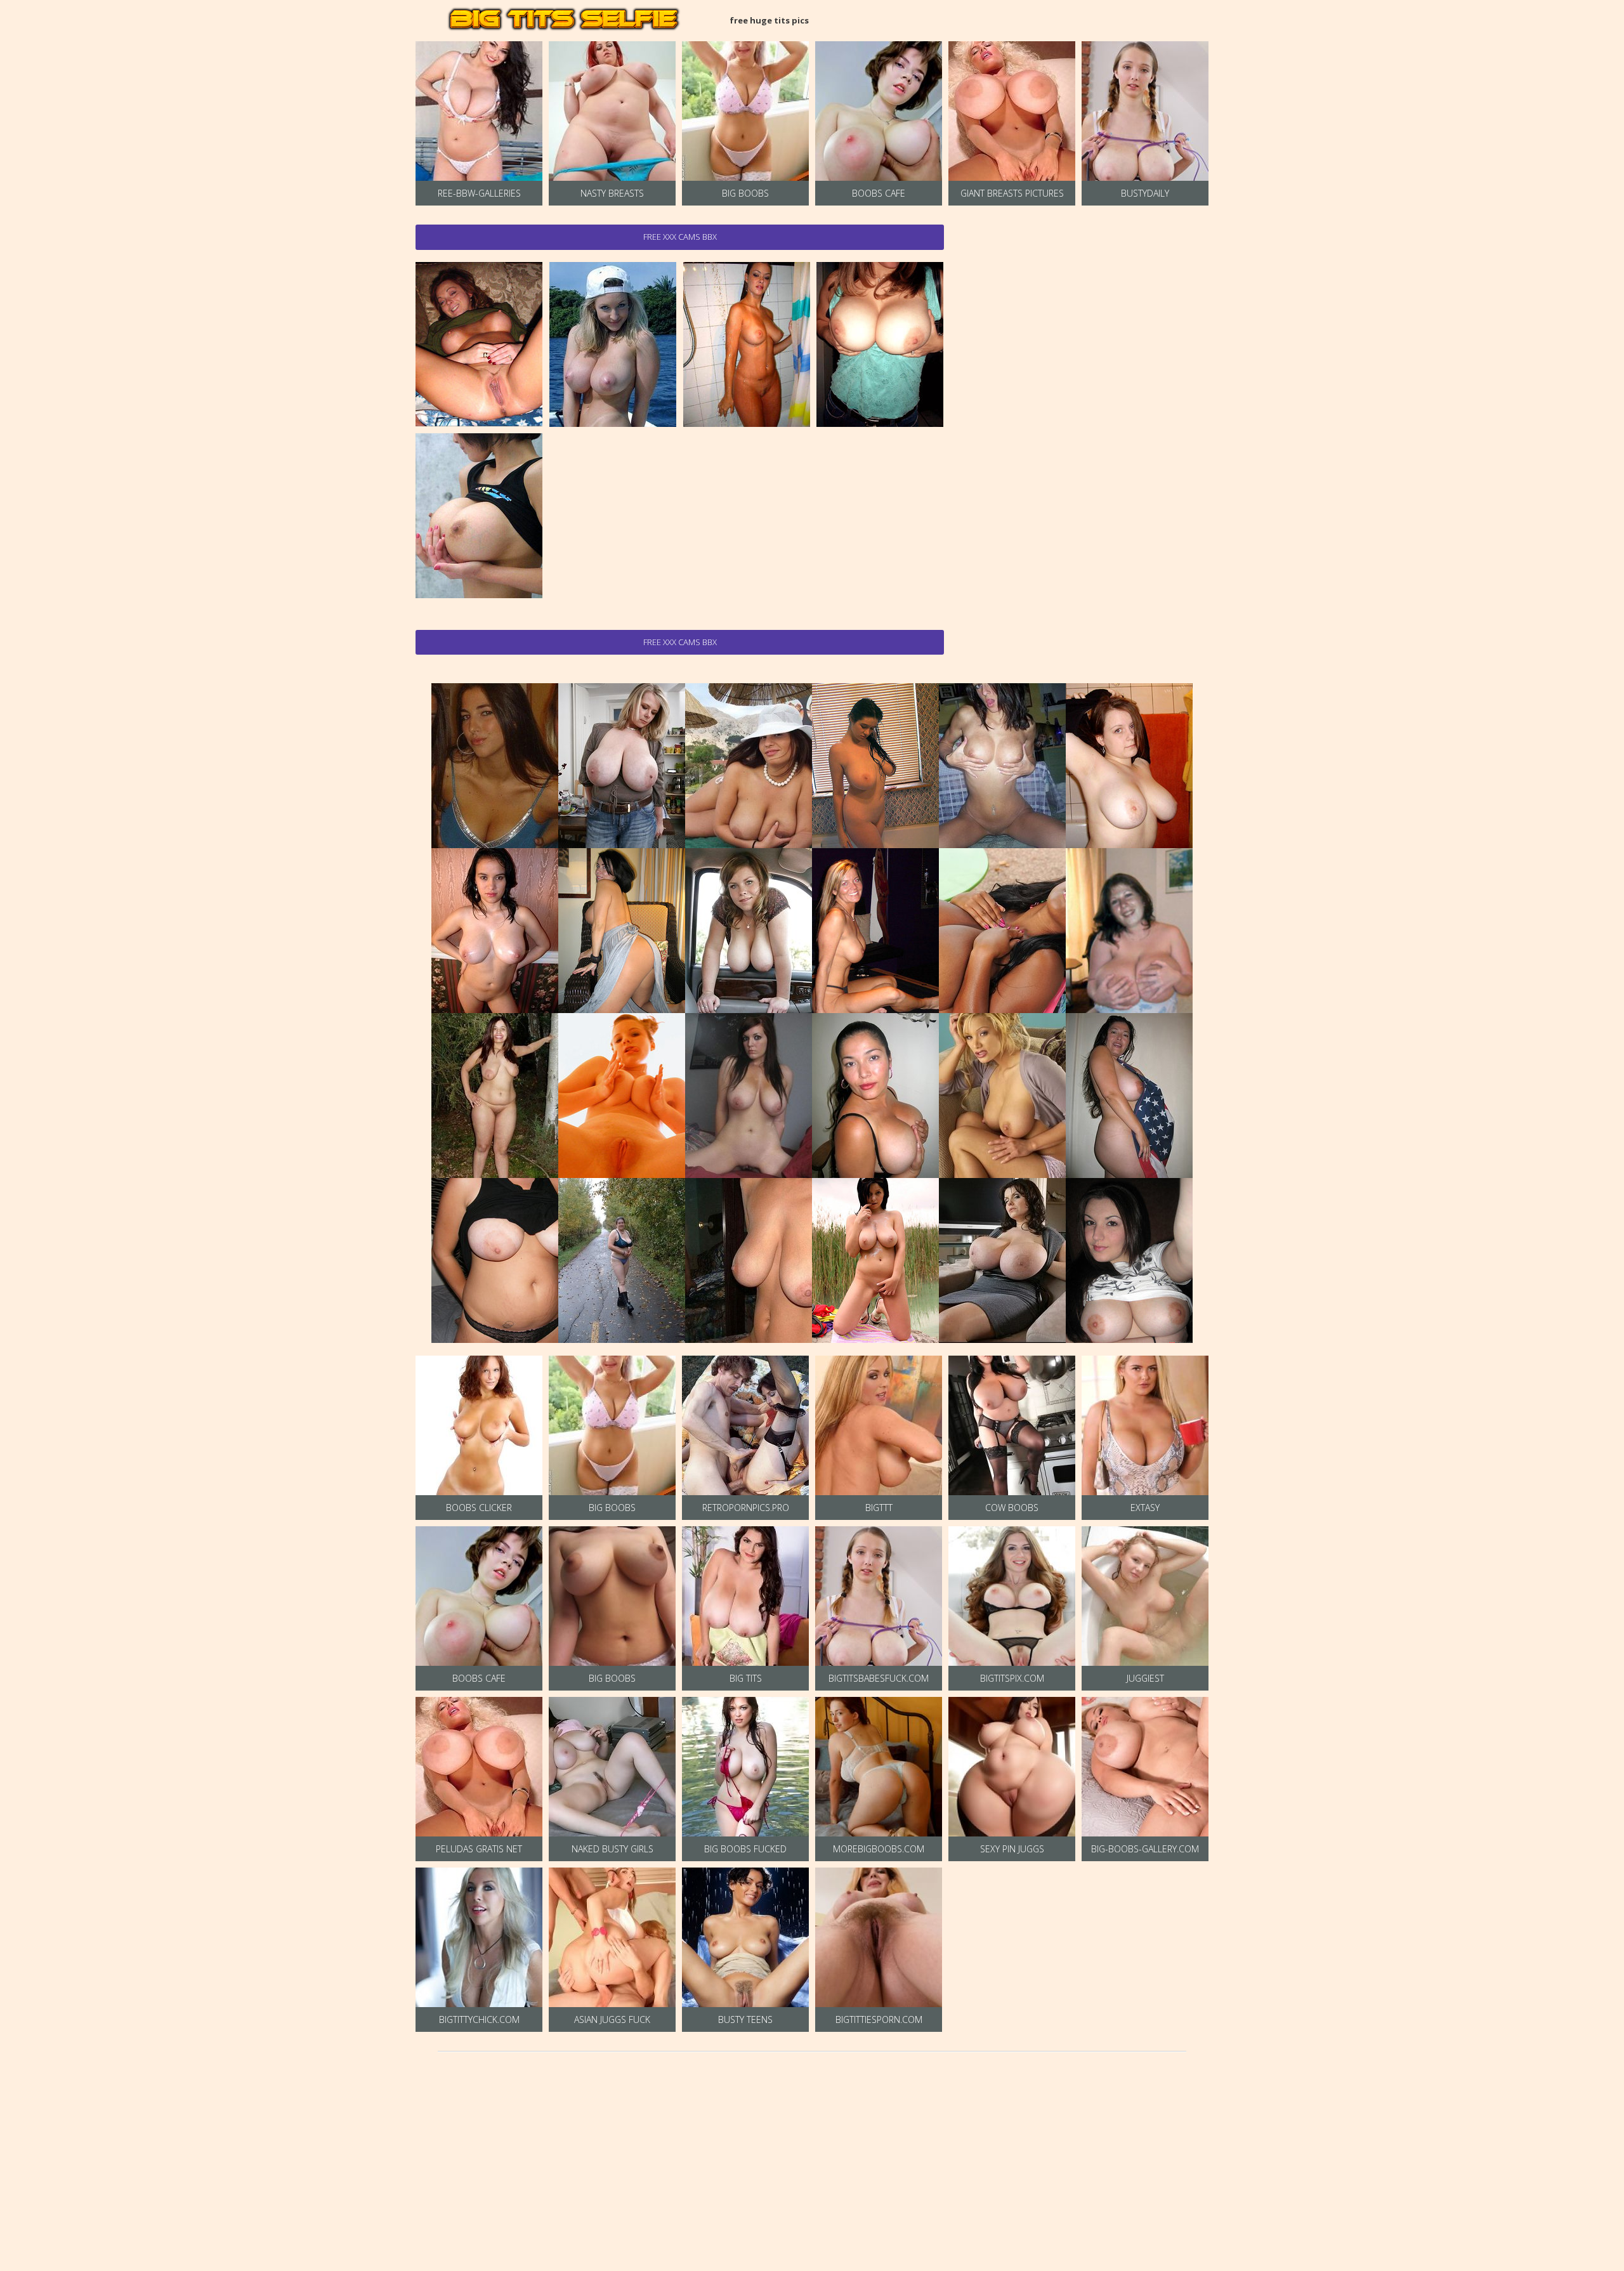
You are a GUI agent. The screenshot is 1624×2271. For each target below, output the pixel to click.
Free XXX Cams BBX (680, 237)
